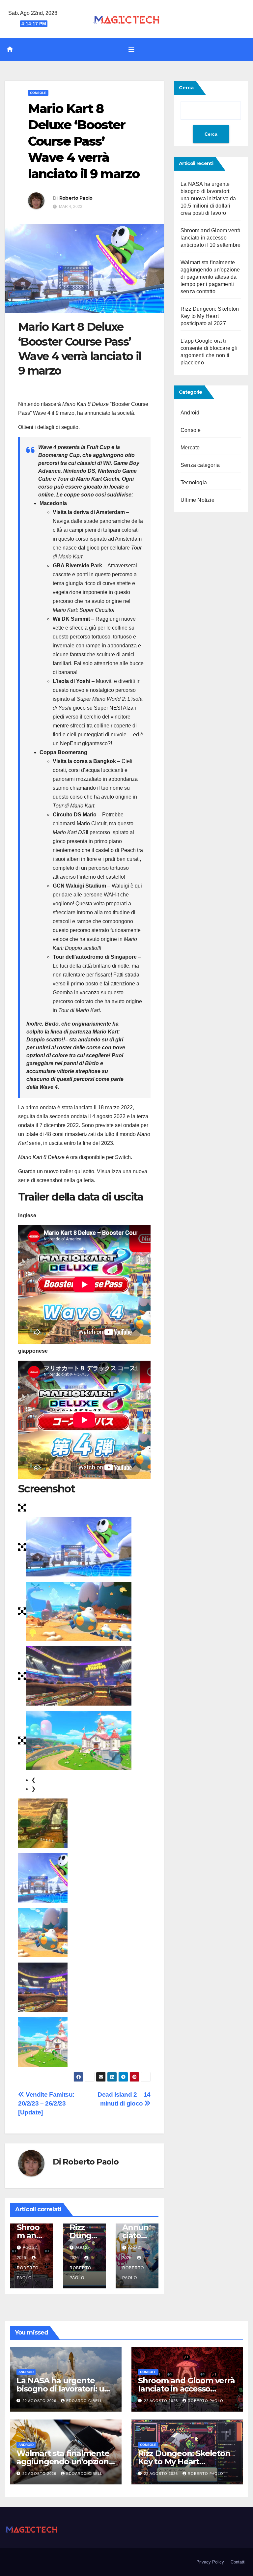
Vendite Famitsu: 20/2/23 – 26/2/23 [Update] (46, 2103)
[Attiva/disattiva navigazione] (131, 49)
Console (38, 93)
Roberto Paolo (76, 198)
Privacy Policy (210, 2562)
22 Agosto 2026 (40, 2401)
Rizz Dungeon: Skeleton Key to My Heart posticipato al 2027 (210, 316)
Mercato (190, 448)
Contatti (238, 2562)
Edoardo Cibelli (85, 2401)
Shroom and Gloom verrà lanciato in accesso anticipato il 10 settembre (211, 238)
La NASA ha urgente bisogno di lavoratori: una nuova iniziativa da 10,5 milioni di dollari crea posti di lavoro (208, 198)
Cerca (186, 88)
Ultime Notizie (197, 500)
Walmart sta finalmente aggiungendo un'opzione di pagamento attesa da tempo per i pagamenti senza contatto (210, 277)
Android (190, 413)
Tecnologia (194, 482)
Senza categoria (200, 465)
